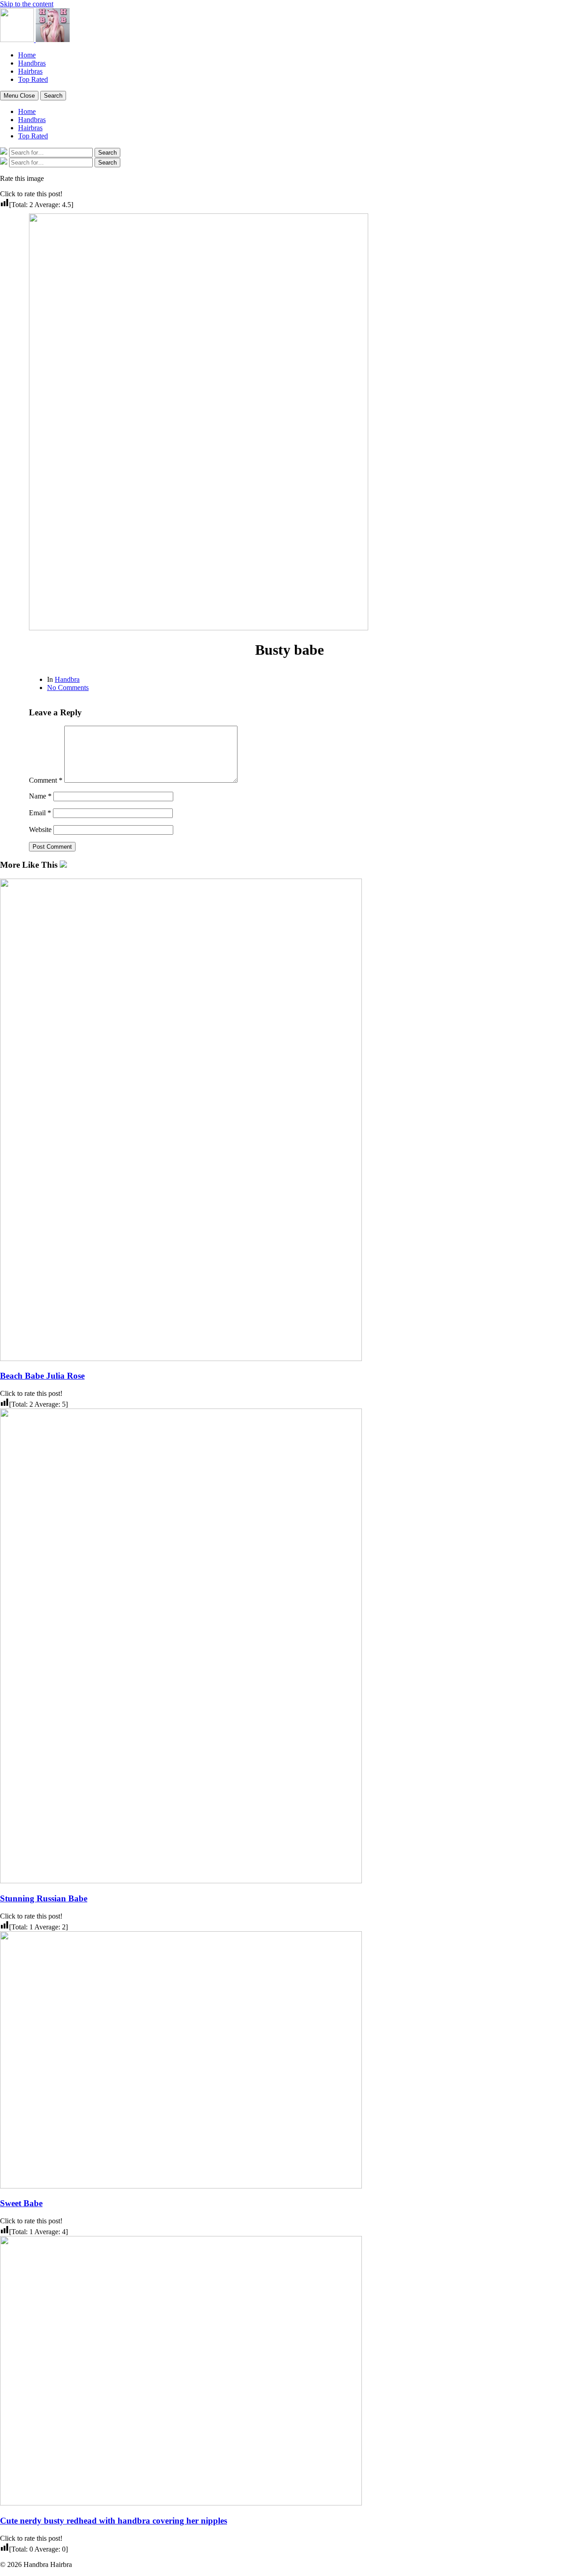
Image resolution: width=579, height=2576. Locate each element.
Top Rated (33, 79)
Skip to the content (27, 4)
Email (40, 813)
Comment (46, 780)
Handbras (32, 63)
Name (40, 796)
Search (53, 96)
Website (40, 830)
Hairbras (30, 71)
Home (27, 55)
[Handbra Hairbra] (18, 40)
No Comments (68, 688)
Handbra (67, 679)
